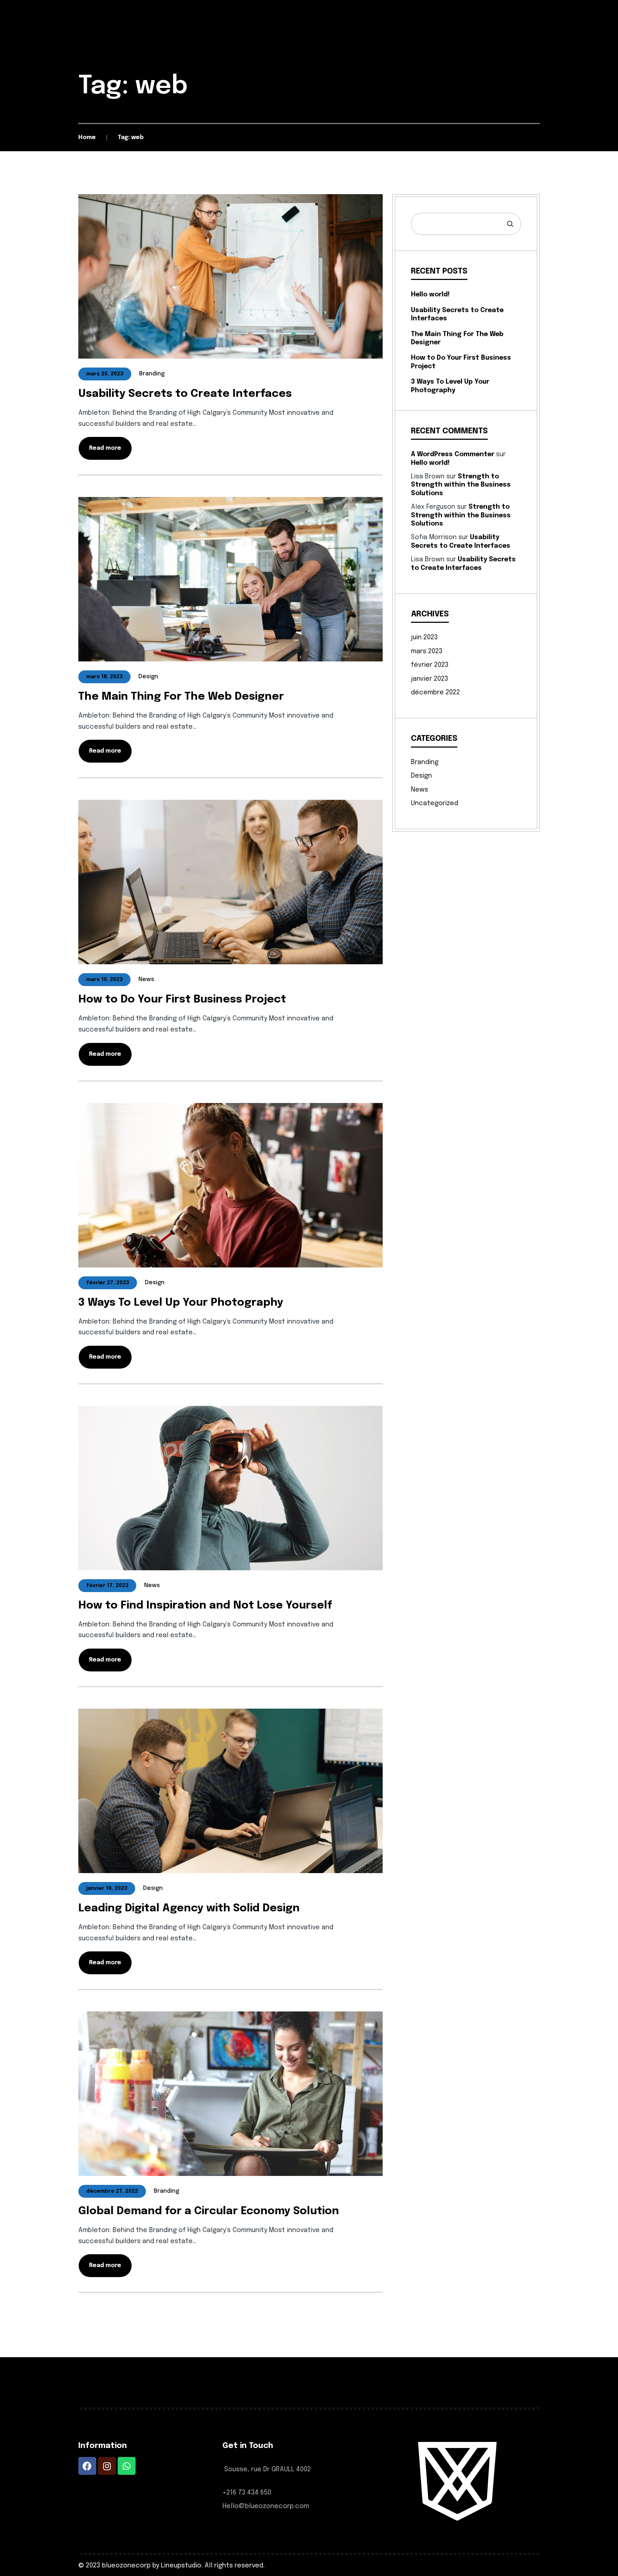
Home (87, 137)
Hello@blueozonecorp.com (266, 2506)
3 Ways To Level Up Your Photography (181, 1303)
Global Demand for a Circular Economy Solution (209, 2211)
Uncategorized (435, 803)
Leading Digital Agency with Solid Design (189, 1908)
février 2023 (430, 665)
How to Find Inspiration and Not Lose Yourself (205, 1605)
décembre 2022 (435, 693)
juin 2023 (424, 637)
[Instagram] (107, 2466)
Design (421, 776)
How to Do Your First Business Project (182, 999)
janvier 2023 (430, 679)
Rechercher (510, 224)
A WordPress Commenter (453, 454)
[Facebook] (87, 2466)
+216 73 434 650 (247, 2493)
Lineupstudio (181, 2566)
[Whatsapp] (127, 2466)
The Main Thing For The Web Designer (181, 697)
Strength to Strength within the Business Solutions (461, 485)
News (420, 790)
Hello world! (430, 295)
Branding (425, 762)
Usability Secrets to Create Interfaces (185, 394)
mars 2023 (427, 651)
